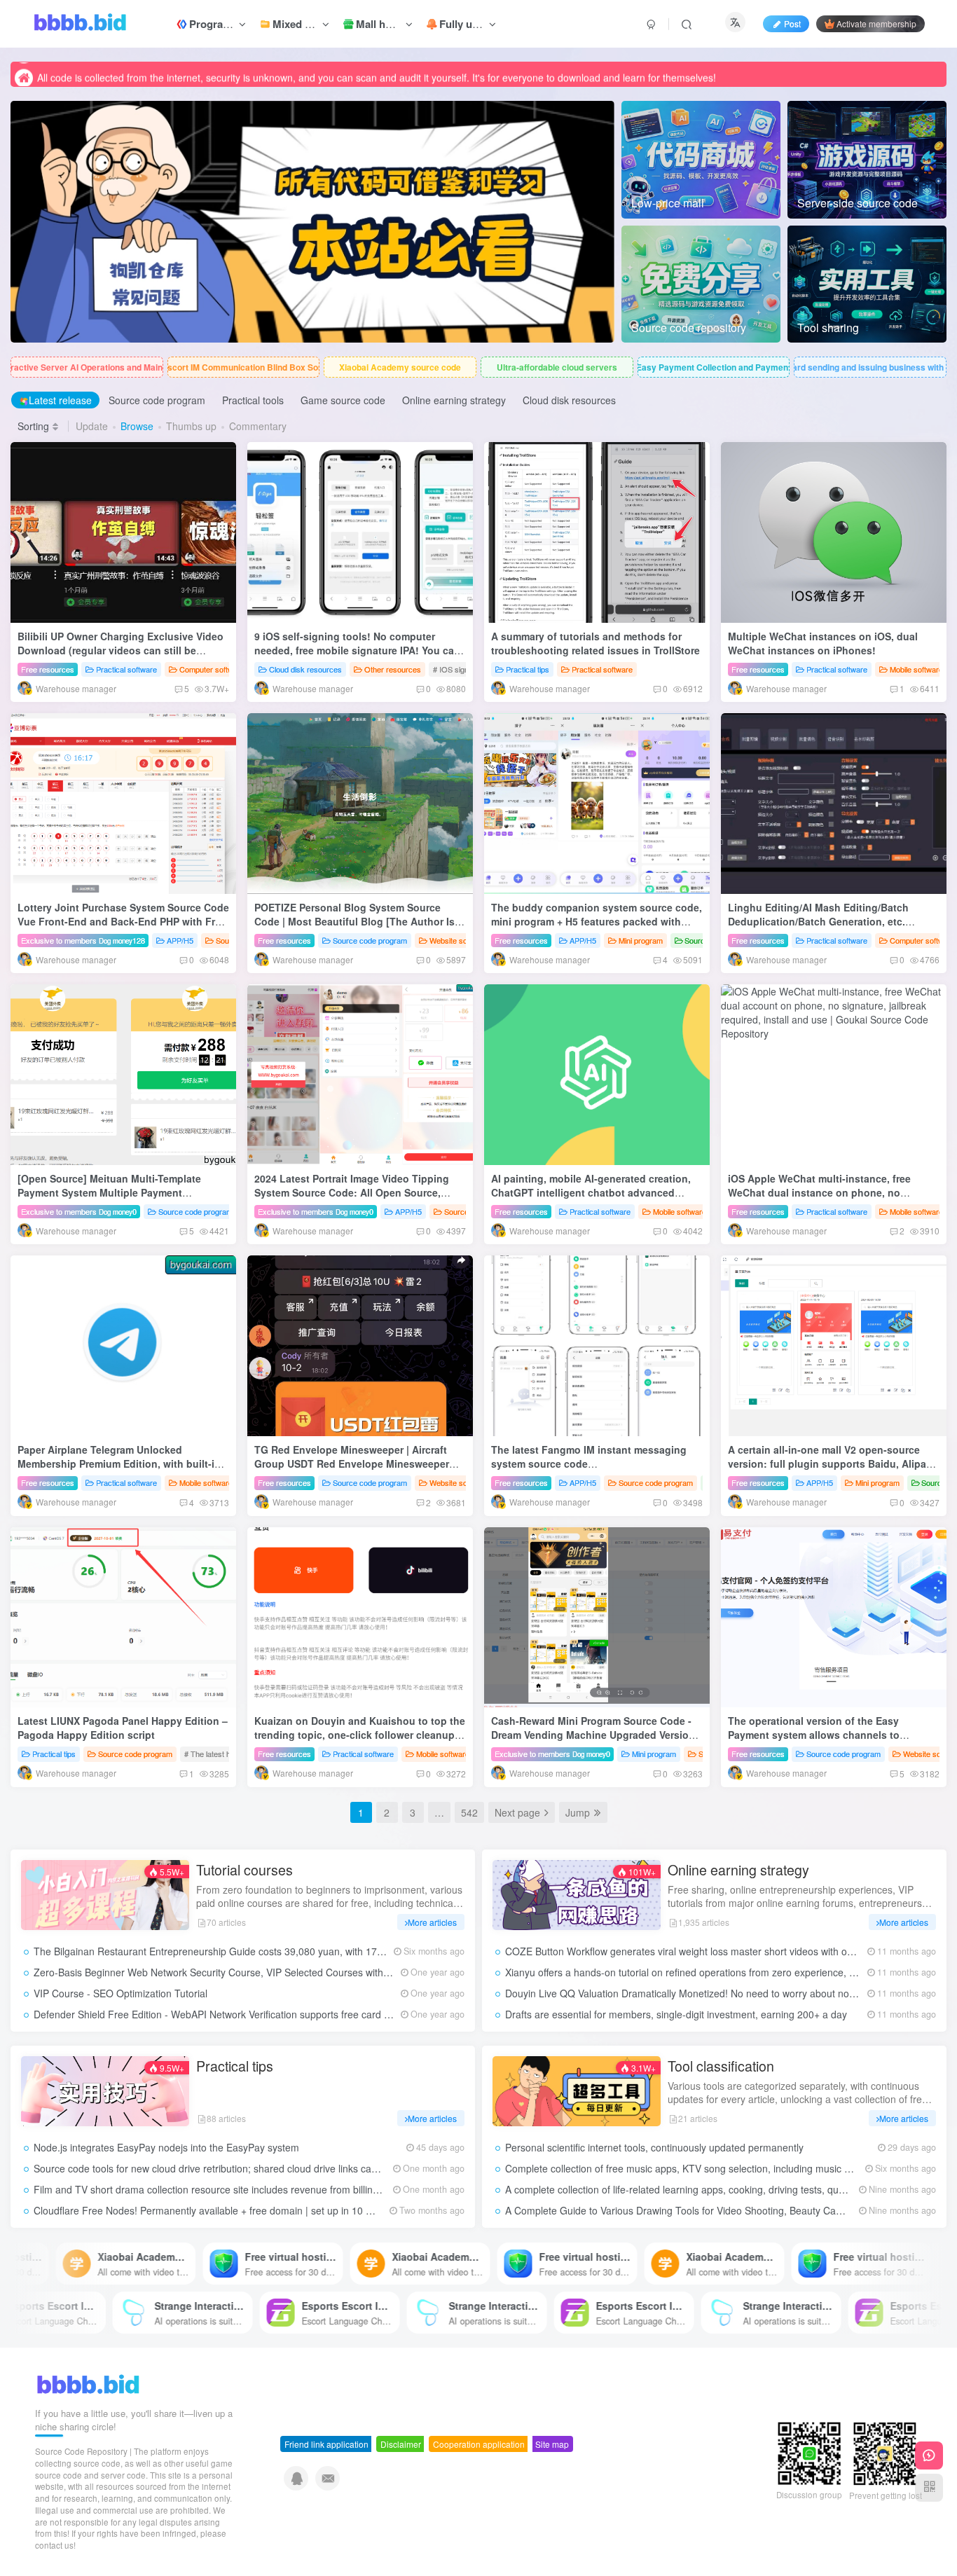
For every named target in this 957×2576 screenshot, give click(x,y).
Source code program (157, 400)
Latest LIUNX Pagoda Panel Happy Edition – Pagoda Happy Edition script (123, 1728)
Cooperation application (479, 2444)
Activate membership (876, 23)
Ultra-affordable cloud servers (557, 367)
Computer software (212, 669)
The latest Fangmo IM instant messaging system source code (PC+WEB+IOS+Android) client (589, 1463)
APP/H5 (180, 940)
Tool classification (721, 2066)
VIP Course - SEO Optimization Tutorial (121, 1993)
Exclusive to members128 (83, 940)
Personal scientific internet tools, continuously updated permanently (654, 2147)
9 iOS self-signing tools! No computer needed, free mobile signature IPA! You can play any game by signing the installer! (357, 650)
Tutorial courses (245, 1870)
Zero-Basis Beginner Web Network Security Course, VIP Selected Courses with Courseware (237, 1972)
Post (792, 23)
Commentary (258, 426)
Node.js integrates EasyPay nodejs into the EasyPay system (166, 2147)
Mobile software (916, 669)
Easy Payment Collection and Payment (714, 367)
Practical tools (253, 400)
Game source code (343, 400)
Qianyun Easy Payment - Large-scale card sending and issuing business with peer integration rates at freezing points (870, 367)
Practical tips (528, 669)
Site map (552, 2444)
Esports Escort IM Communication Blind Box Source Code (244, 367)
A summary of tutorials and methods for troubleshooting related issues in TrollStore (595, 643)
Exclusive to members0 (79, 1211)
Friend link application (326, 2444)
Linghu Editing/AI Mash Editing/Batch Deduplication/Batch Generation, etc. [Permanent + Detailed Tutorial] (818, 921)
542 (469, 1812)
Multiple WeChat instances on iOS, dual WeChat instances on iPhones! (823, 643)
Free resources (48, 669)
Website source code (466, 940)
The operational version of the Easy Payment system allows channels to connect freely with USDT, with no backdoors (814, 1741)
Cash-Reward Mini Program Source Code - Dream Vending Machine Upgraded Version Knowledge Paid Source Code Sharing (593, 1734)
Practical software (126, 669)
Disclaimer (401, 2444)
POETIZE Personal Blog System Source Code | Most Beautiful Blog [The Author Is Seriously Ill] (354, 921)
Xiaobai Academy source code (400, 367)
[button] (11, 219)
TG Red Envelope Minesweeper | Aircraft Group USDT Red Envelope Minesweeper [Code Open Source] (352, 1463)
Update (92, 426)
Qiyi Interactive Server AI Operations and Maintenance (87, 367)
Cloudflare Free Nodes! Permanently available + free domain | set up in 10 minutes (217, 2210)
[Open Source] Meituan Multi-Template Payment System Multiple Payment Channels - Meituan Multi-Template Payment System (123, 1199)
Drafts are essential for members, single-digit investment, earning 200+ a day (676, 2014)
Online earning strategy (454, 400)
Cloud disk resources (569, 400)
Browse (137, 426)
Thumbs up (191, 426)
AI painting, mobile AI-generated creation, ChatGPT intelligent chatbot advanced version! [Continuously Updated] (591, 1192)
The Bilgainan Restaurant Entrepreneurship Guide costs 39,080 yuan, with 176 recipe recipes (241, 1951)
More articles (432, 1922)
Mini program (641, 940)
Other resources (393, 669)
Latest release (60, 400)
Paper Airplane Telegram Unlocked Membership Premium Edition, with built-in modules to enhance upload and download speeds (121, 1470)
